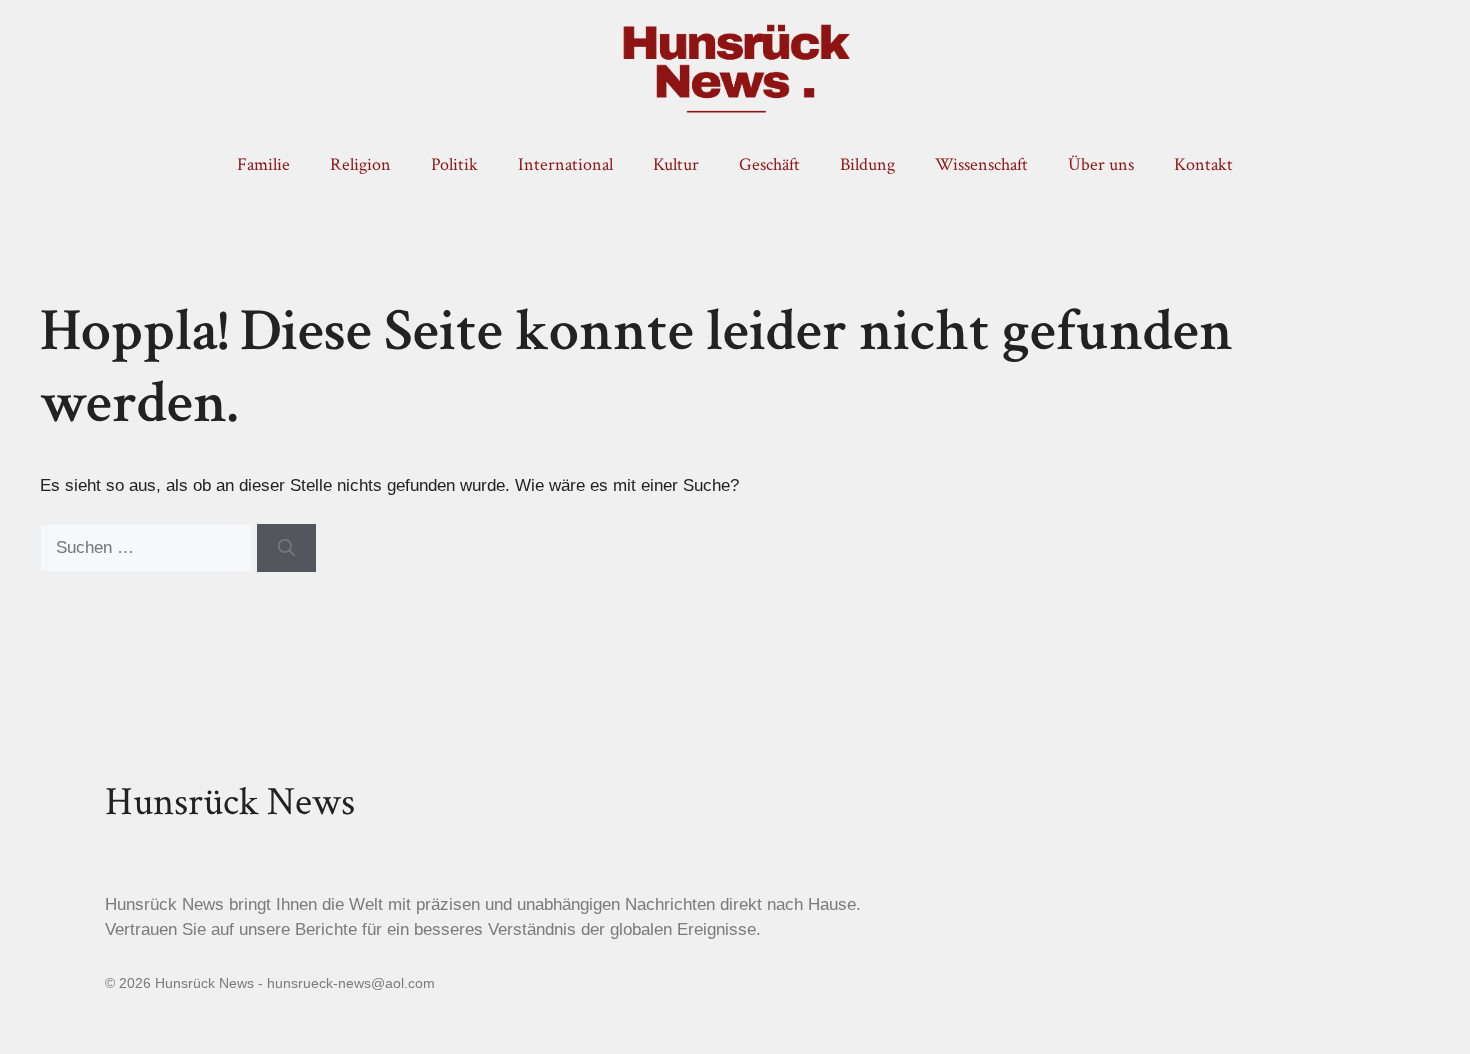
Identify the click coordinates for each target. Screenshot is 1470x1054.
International (565, 164)
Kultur (676, 164)
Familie (263, 164)
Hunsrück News (230, 802)
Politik (454, 164)
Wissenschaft (981, 164)
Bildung (867, 164)
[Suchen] (286, 548)
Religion (360, 164)
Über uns (1101, 164)
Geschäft (769, 164)
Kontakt (1203, 164)
